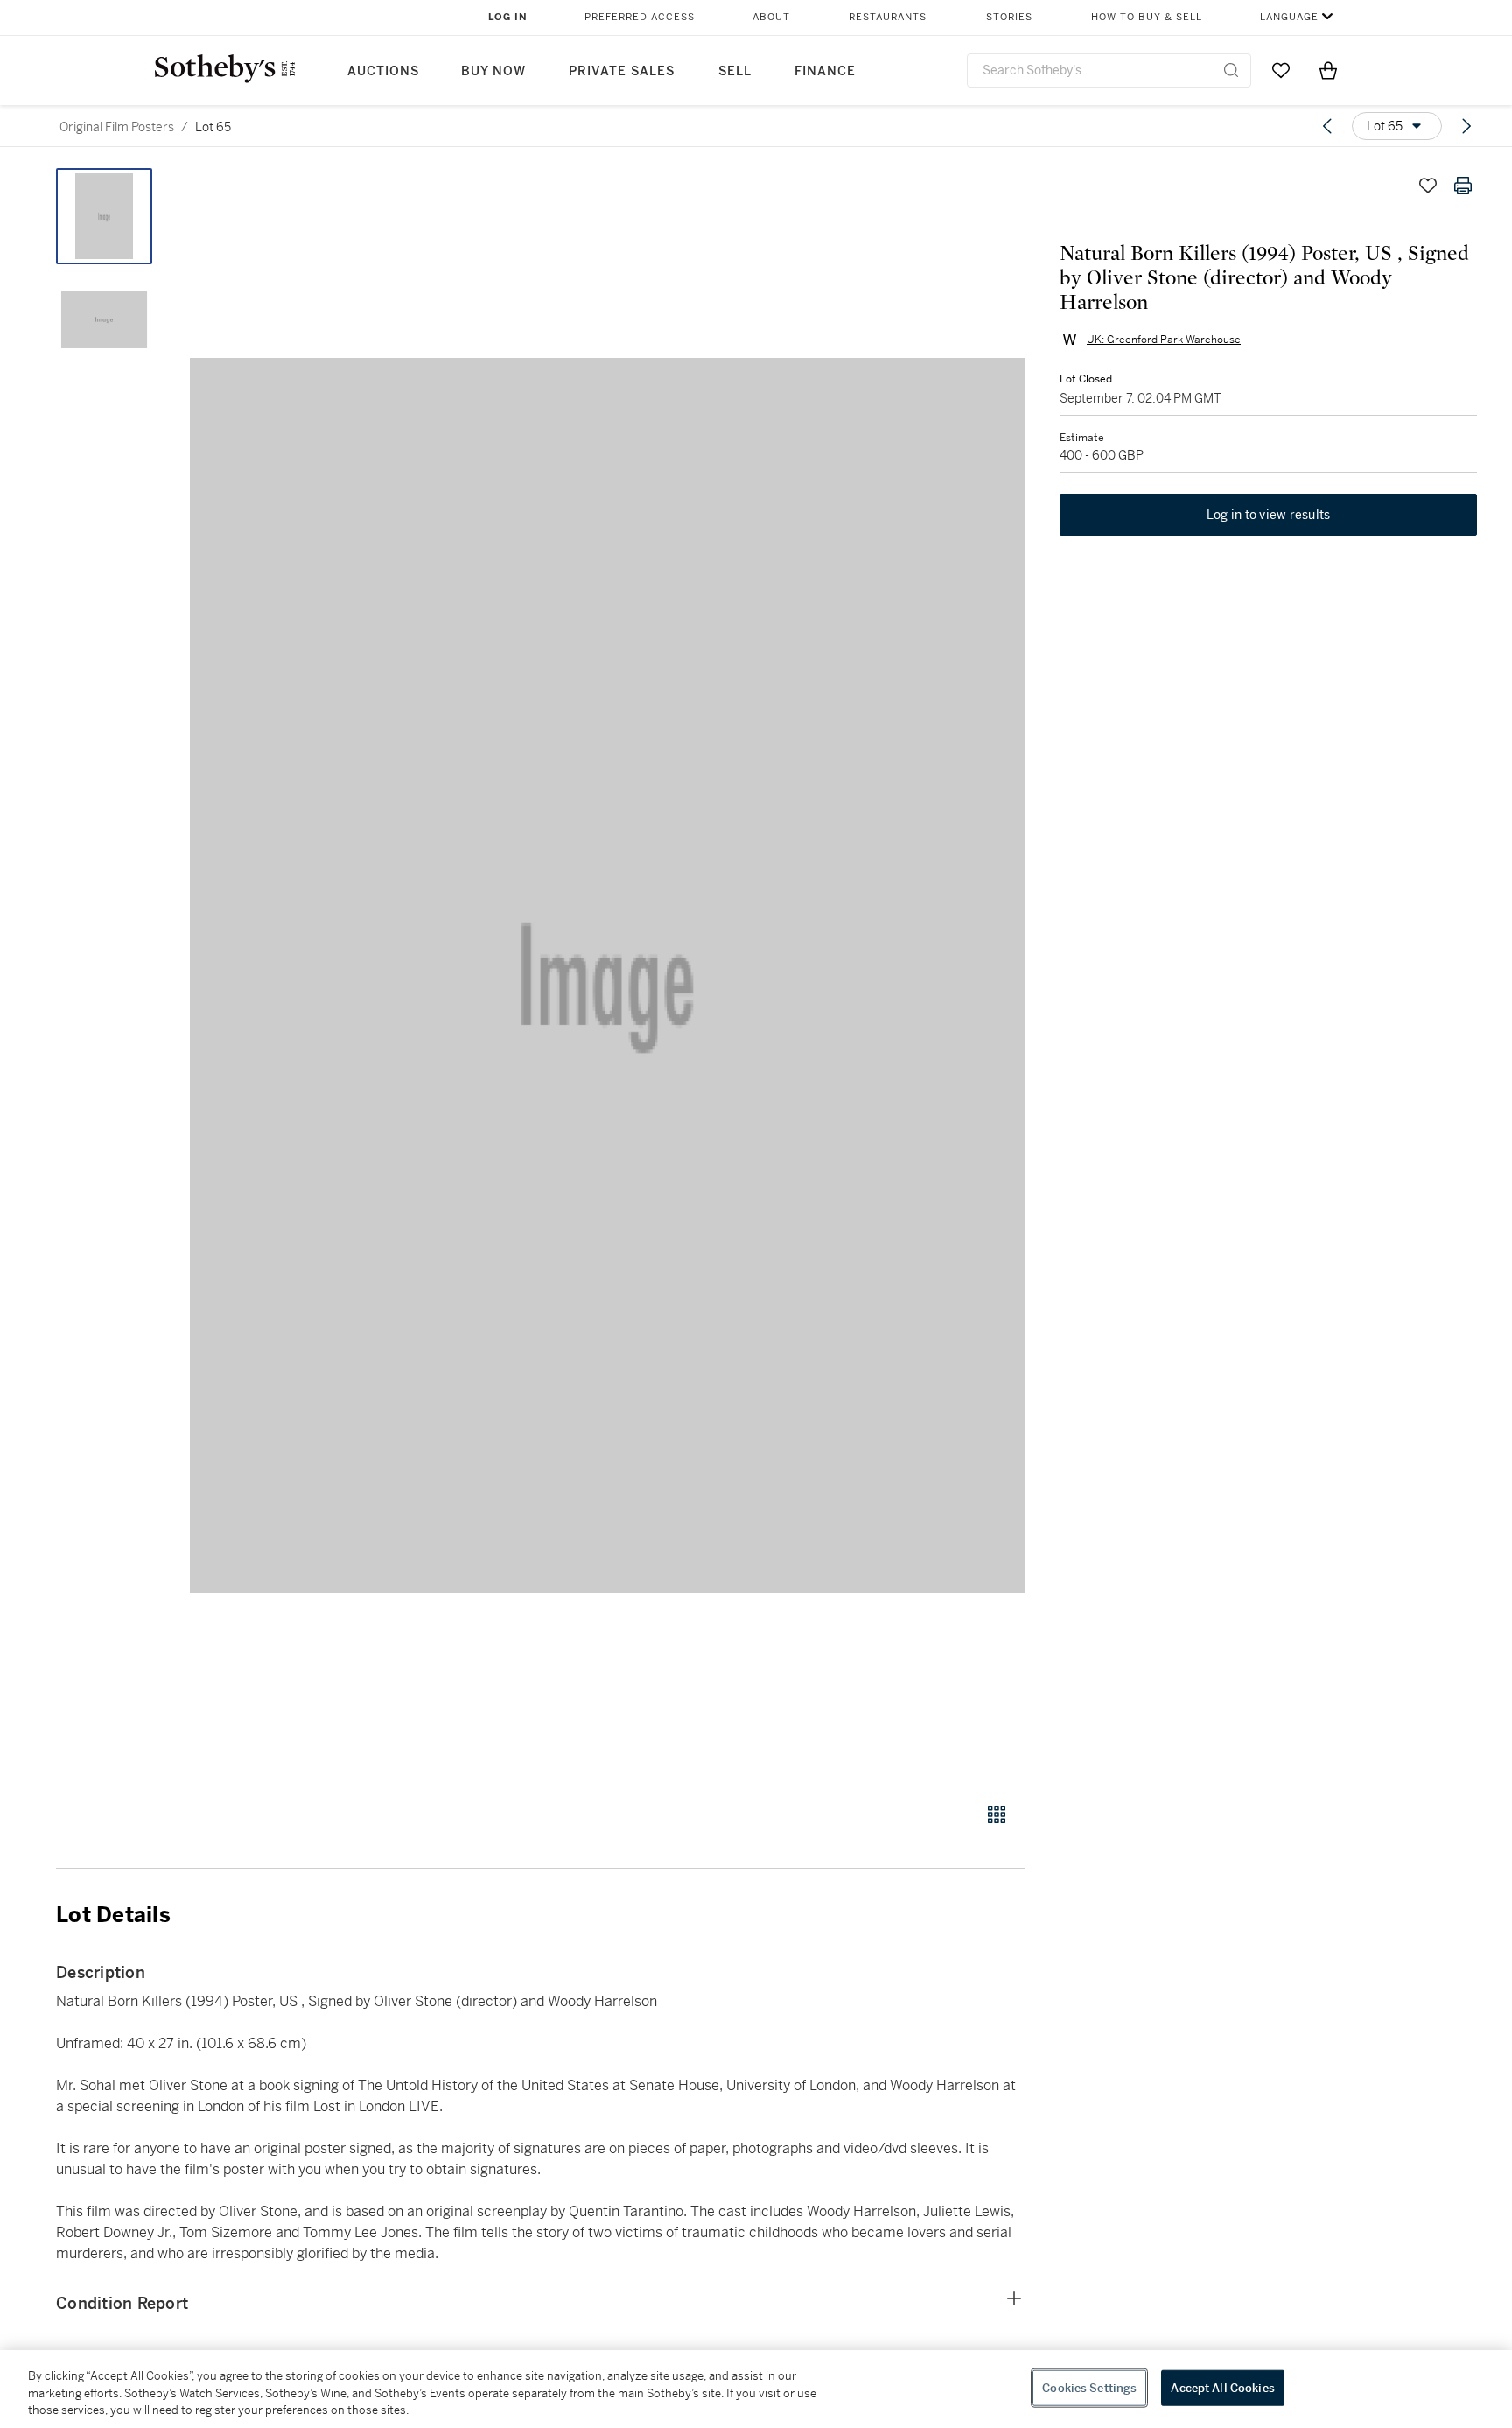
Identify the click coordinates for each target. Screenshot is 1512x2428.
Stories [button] (1009, 17)
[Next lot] (1466, 126)
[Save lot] (1428, 186)
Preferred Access (640, 17)
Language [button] (1289, 17)
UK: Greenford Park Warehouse (1164, 340)
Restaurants (888, 17)
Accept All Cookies (1222, 2387)
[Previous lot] (1327, 126)
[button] (607, 975)
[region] (756, 2389)
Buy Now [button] (493, 71)
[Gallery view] (997, 1814)
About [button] (771, 17)
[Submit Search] (1231, 70)
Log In (508, 17)
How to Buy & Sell (1147, 17)
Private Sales (622, 71)
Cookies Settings (1089, 2387)
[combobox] (1109, 70)
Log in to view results (1269, 515)
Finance (825, 71)
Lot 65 (213, 127)
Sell (735, 71)
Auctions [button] (383, 71)
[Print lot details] (1463, 186)
